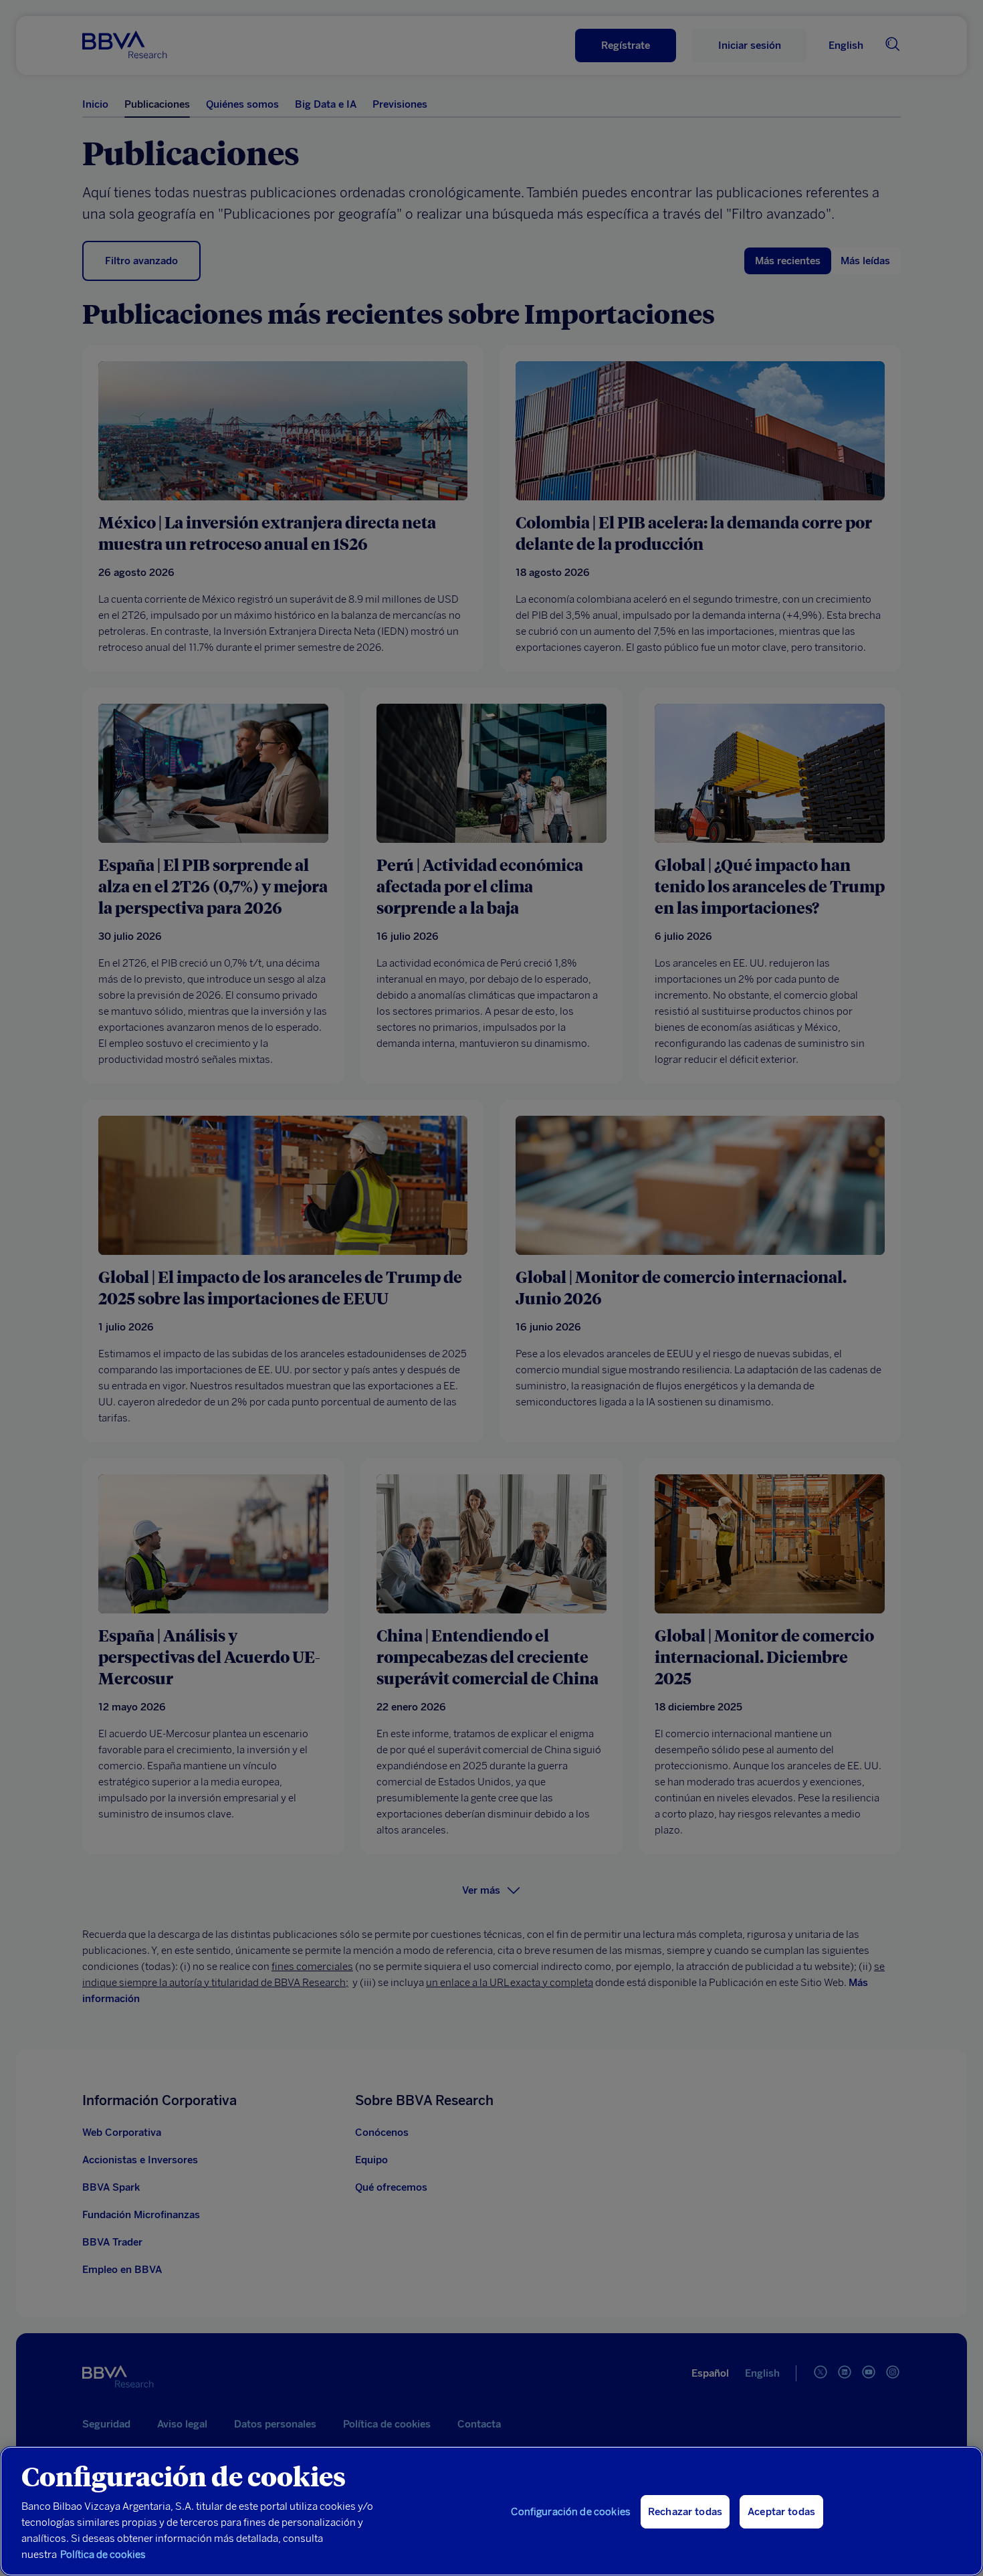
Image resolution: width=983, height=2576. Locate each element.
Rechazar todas (685, 2512)
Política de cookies (103, 2555)
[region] (491, 2511)
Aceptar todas (781, 2512)
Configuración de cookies (571, 2512)
